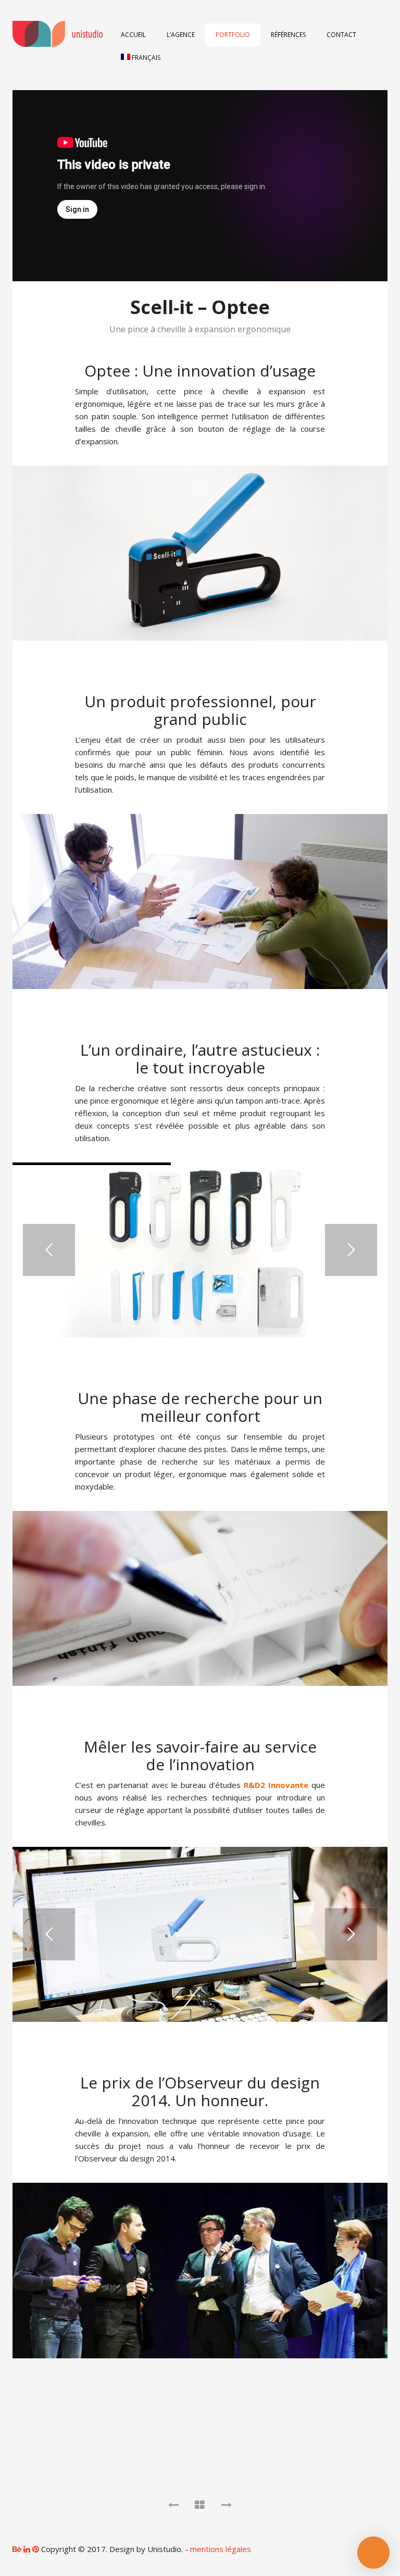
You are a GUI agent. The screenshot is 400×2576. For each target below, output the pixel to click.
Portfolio (233, 35)
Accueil (133, 35)
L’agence (181, 35)
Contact (341, 35)
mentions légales (221, 2549)
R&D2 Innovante (276, 1785)
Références (288, 35)
